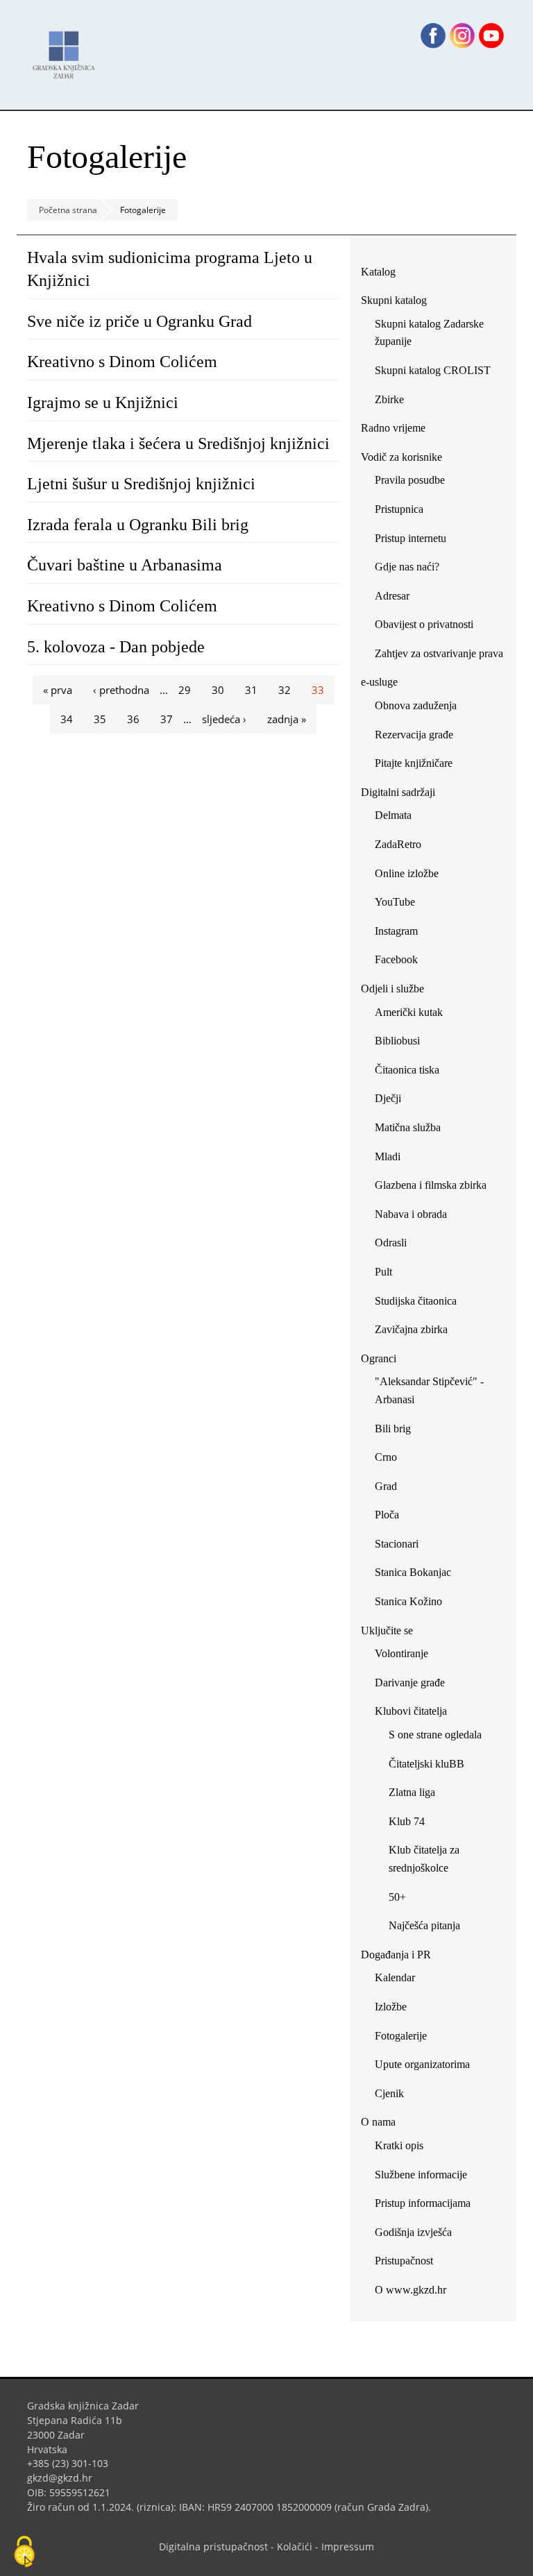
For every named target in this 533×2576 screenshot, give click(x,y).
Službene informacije (421, 2175)
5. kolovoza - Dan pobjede (116, 647)
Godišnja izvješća (413, 2232)
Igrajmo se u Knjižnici (103, 402)
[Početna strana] (67, 48)
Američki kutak (409, 1012)
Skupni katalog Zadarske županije (429, 333)
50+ (397, 1897)
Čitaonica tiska (407, 1070)
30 (218, 690)
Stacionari (397, 1544)
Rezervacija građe (414, 735)
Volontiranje (401, 1653)
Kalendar (395, 1977)
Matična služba (408, 1127)
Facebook (401, 962)
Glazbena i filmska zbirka (431, 1185)
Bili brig (393, 1429)
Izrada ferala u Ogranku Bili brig (138, 525)
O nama (378, 2122)
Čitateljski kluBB (426, 1764)
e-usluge (379, 682)
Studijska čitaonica (416, 1301)
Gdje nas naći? (407, 567)
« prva (58, 690)
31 (251, 690)
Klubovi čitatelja (411, 1711)
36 (133, 719)
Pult (383, 1272)
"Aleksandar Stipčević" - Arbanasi (429, 1390)
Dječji (388, 1098)
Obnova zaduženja (416, 705)
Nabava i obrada (411, 1214)
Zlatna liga (412, 1792)
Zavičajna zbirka (411, 1329)
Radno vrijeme (393, 428)
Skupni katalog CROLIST (438, 373)
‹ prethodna (121, 690)
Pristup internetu (411, 538)
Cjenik (389, 2093)
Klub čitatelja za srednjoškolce (424, 1859)
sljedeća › (224, 719)
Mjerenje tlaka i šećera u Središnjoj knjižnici (178, 443)
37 (167, 719)
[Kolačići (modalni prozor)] (24, 2552)
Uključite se (387, 1630)
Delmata (398, 818)
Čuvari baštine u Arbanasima (125, 565)
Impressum (348, 2547)
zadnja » (287, 719)
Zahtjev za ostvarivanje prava (439, 653)
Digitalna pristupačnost (213, 2547)
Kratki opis (399, 2145)
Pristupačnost (404, 2261)
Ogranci (379, 1358)
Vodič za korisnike (401, 457)
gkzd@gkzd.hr (65, 2478)
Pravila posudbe (410, 480)
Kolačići (295, 2547)
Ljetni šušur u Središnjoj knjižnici (141, 484)
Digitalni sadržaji (398, 792)
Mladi (388, 1156)
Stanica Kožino (408, 1601)
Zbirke (395, 402)
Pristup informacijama (423, 2203)
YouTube (400, 905)
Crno (386, 1457)
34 (67, 719)
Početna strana (68, 210)
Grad (386, 1486)
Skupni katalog (394, 300)
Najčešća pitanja (424, 1925)
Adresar (392, 596)
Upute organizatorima (422, 2064)
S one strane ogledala (435, 1735)
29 (185, 690)
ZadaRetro (398, 844)
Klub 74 (407, 1821)
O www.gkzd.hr (411, 2290)
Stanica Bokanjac (413, 1572)
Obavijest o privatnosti (424, 624)
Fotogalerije (401, 2036)
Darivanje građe (410, 1683)
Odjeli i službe (392, 989)
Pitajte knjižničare (419, 766)
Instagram (401, 934)
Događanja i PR (396, 1955)
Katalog (383, 274)
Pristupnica (399, 509)
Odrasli (391, 1243)
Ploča (387, 1515)
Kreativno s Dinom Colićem (122, 362)
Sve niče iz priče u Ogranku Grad (139, 321)
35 (100, 719)
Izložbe (391, 2007)
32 (285, 690)
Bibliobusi (397, 1041)
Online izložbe (407, 873)
